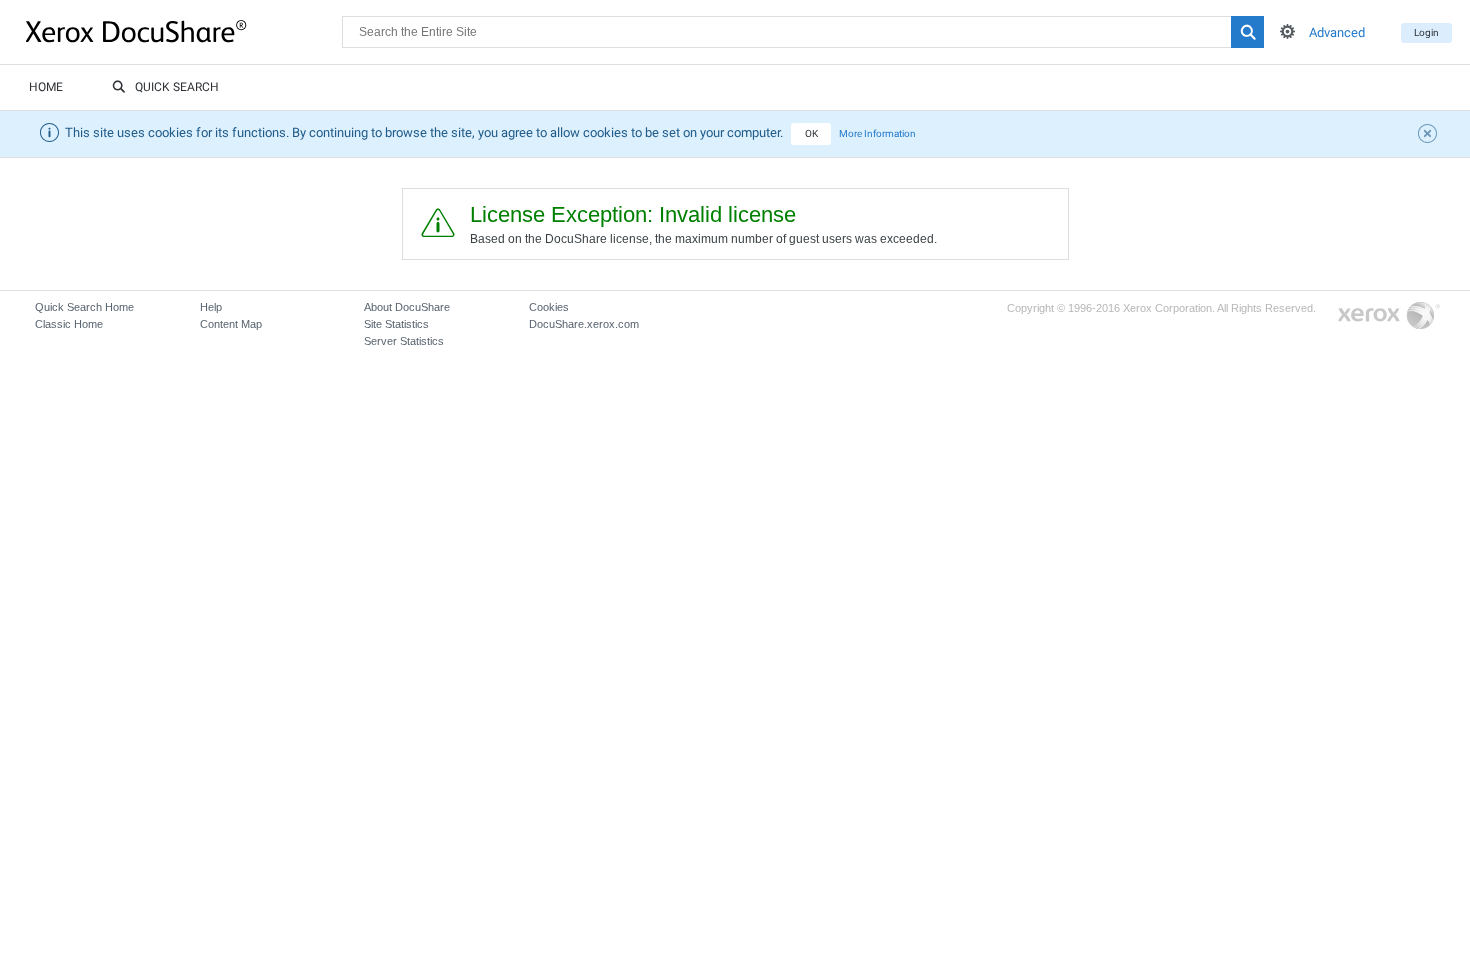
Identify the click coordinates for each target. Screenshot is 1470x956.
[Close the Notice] (1430, 136)
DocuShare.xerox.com (584, 324)
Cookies (549, 307)
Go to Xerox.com (1389, 316)
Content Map (231, 324)
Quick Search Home (84, 307)
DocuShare (184, 31)
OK (811, 133)
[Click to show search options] (1287, 31)
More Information (877, 133)
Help (211, 307)
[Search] (1247, 32)
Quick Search (177, 87)
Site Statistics (396, 324)
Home (46, 87)
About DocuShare (407, 307)
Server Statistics (404, 341)
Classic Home (69, 324)
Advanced (1337, 32)
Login (1426, 32)
